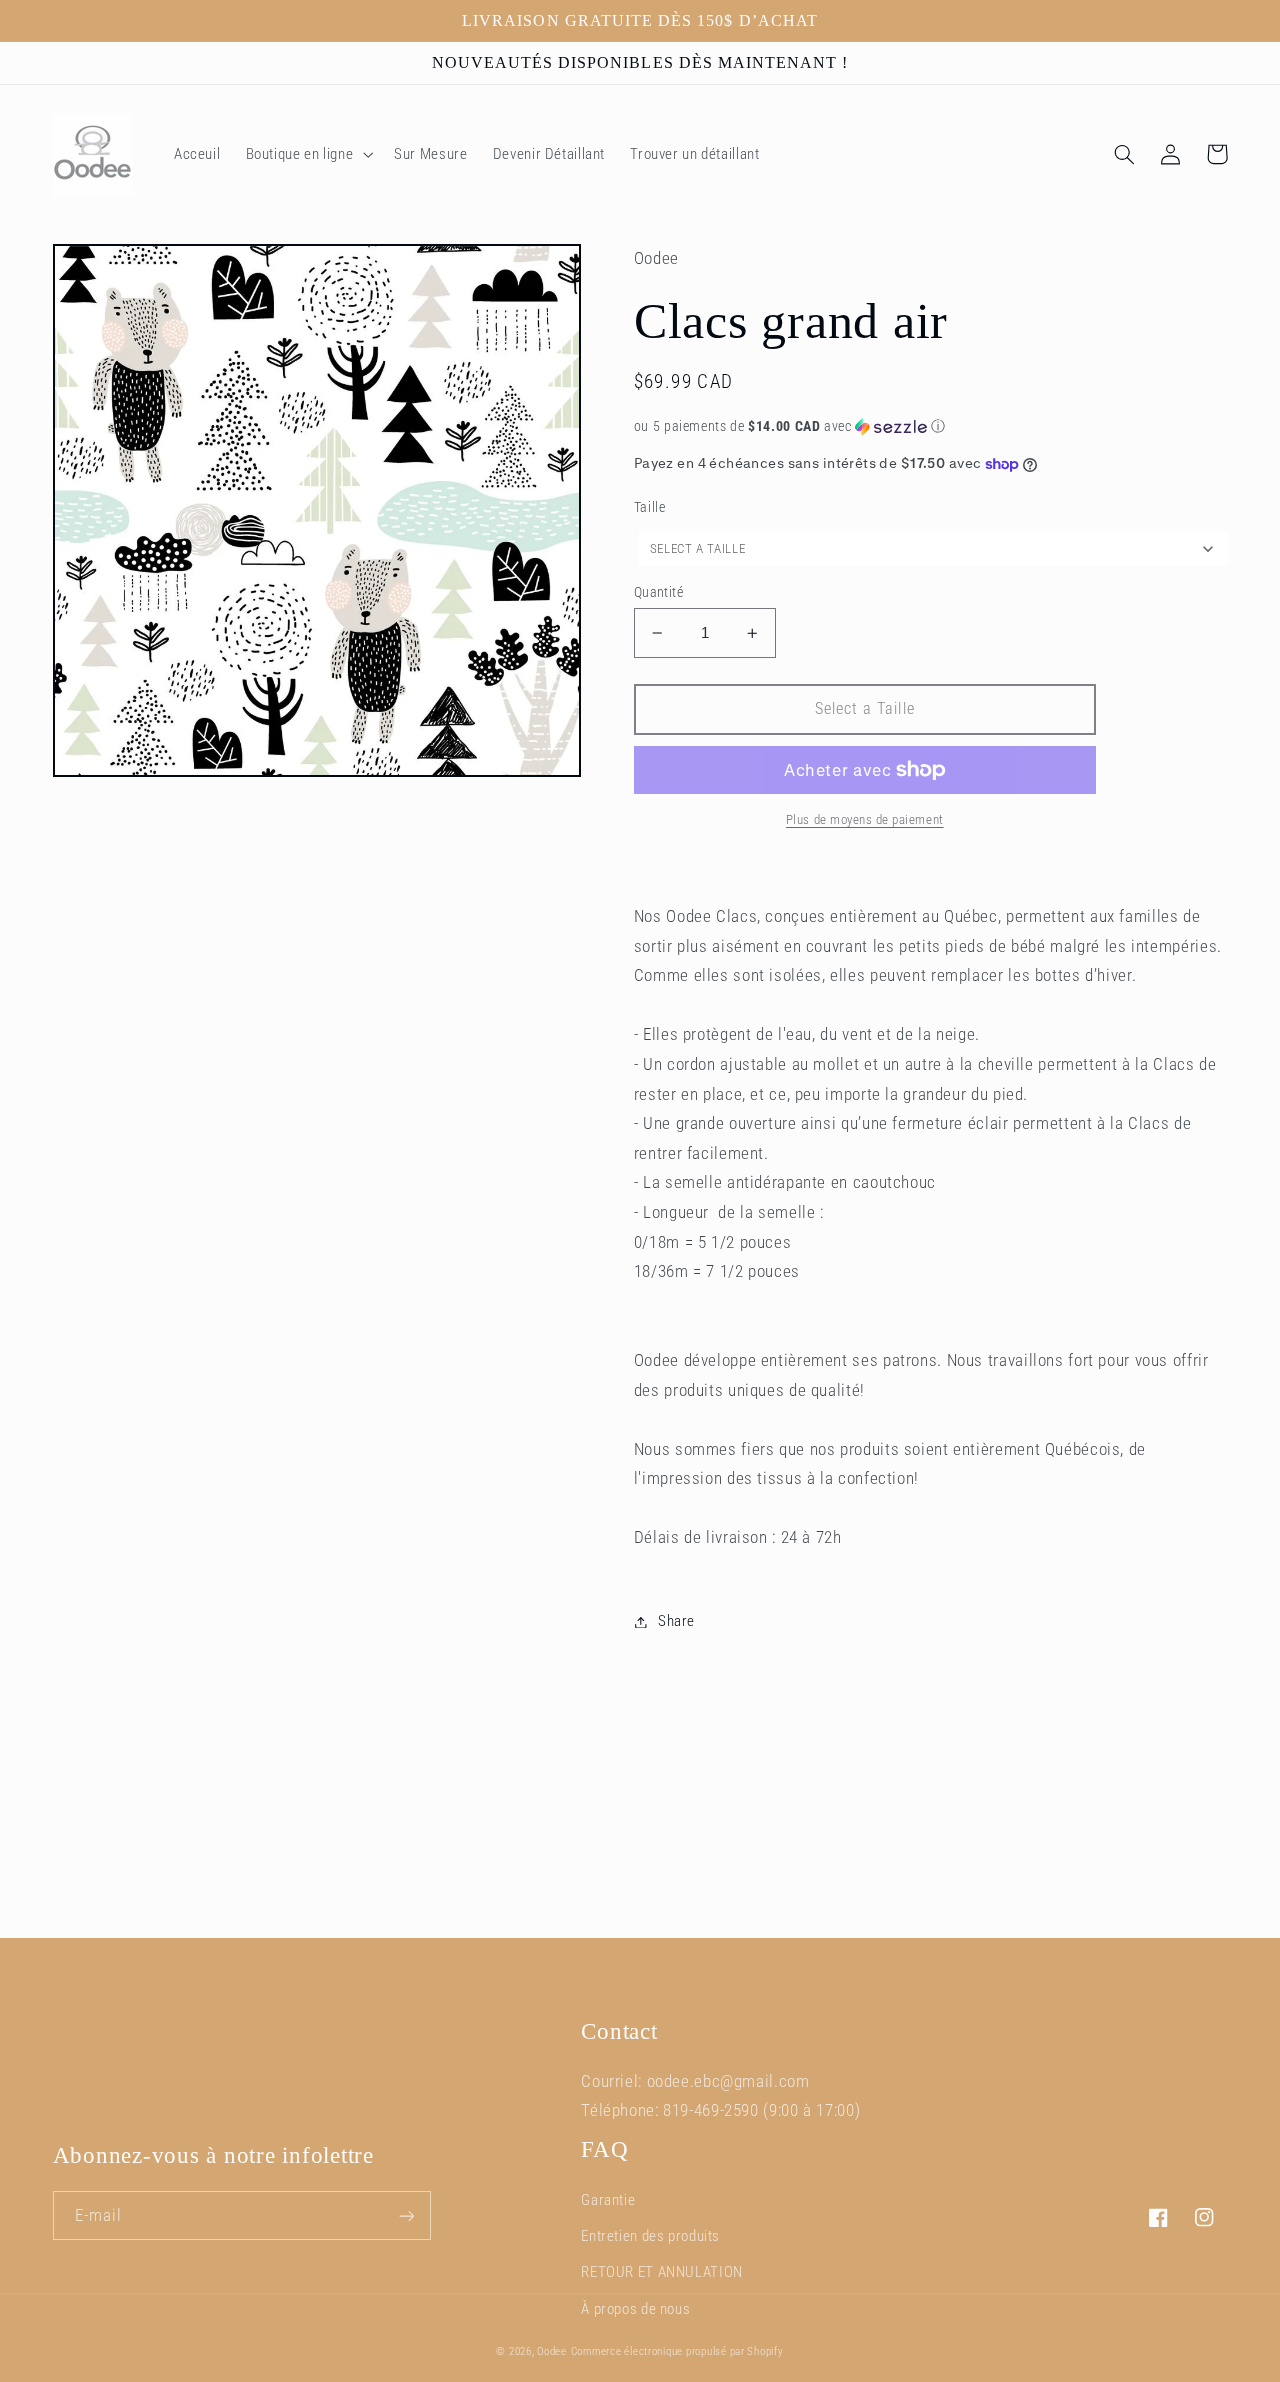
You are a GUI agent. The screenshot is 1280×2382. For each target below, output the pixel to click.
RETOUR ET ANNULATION (662, 2272)
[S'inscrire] (406, 2215)
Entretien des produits (650, 2236)
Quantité (658, 592)
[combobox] (933, 548)
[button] (307, 155)
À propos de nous (635, 2309)
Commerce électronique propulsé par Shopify (677, 2351)
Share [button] (676, 1621)
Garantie (608, 2200)
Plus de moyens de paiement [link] (865, 819)
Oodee (552, 2351)
